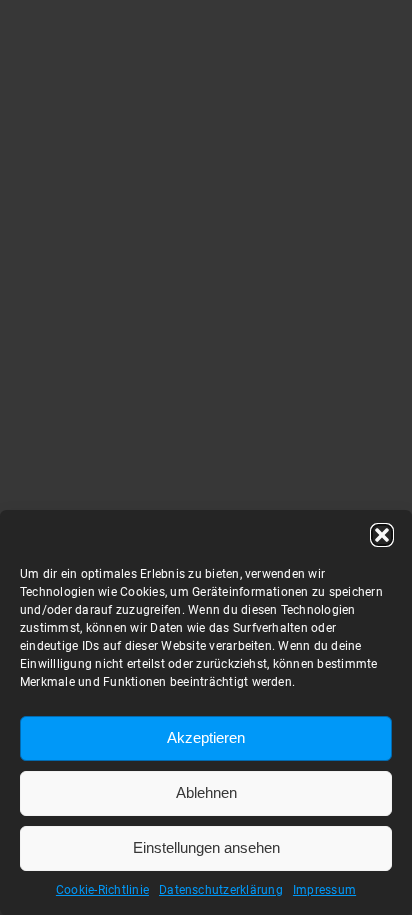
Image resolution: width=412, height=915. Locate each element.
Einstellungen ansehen (206, 847)
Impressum (324, 890)
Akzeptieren (206, 737)
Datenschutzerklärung (221, 890)
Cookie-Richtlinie (102, 890)
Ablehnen (206, 792)
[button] (382, 535)
